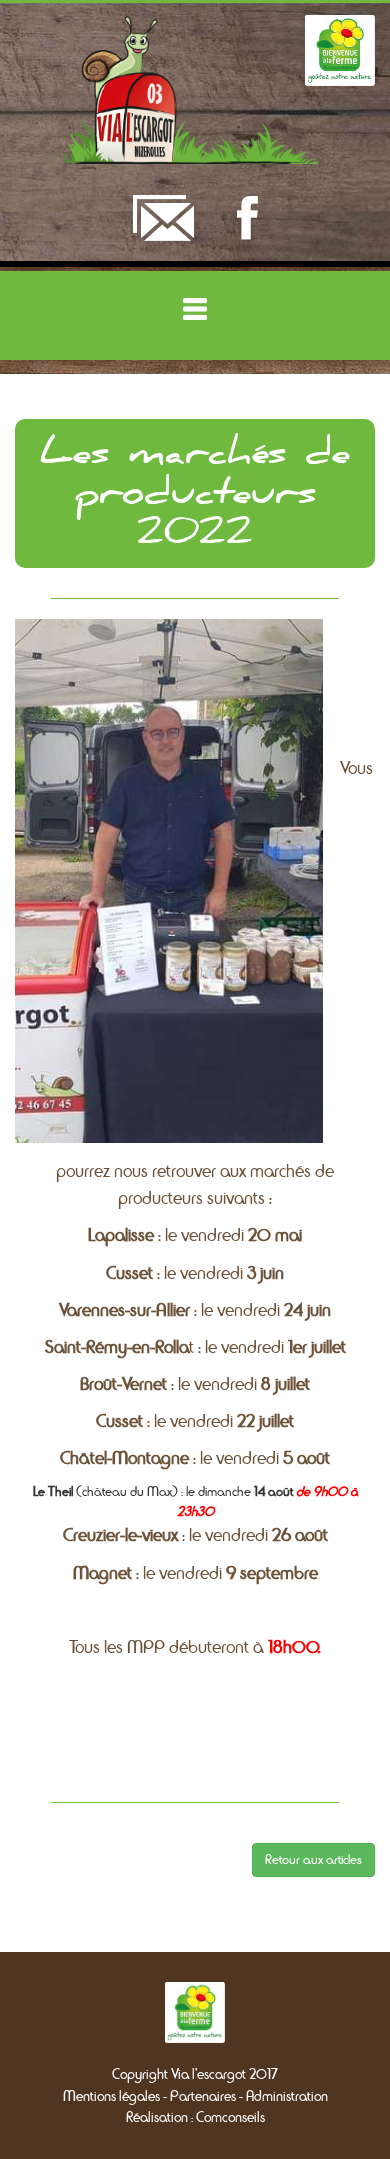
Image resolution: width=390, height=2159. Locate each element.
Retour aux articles (313, 1860)
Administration (287, 2096)
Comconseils (230, 2117)
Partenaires (203, 2096)
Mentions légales (111, 2096)
